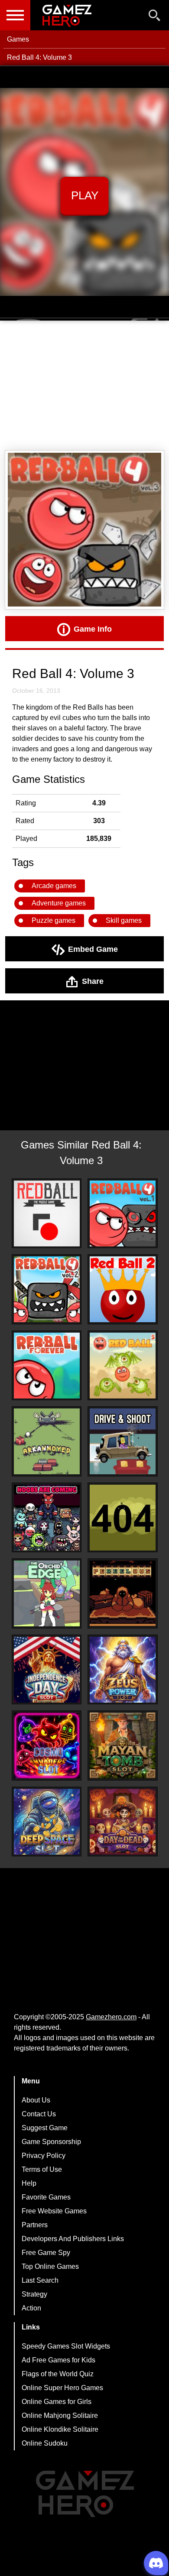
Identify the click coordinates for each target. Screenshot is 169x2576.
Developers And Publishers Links (73, 2239)
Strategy (34, 2294)
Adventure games (59, 903)
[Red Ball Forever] (47, 1366)
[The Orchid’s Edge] (47, 1593)
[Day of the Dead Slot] (123, 1822)
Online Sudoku (45, 2443)
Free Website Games (54, 2211)
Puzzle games (54, 920)
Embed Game (93, 949)
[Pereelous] (123, 1593)
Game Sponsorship (51, 2142)
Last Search (40, 2280)
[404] (123, 1518)
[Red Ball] (47, 1213)
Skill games (124, 920)
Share (93, 981)
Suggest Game (45, 2128)
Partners (35, 2225)
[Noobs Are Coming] (47, 1518)
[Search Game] (155, 17)
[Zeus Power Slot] (123, 1670)
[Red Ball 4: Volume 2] (47, 1289)
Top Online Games (50, 2266)
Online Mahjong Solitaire (60, 2415)
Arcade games (54, 886)
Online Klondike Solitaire (60, 2429)
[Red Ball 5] (123, 1366)
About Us (36, 2100)
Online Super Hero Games (62, 2388)
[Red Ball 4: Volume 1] (123, 1213)
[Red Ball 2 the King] (123, 1289)
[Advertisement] (84, 386)
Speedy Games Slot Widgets (66, 2346)
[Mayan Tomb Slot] (123, 1745)
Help (29, 2183)
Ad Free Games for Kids (58, 2360)
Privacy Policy (44, 2156)
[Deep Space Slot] (47, 1822)
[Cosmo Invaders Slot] (47, 1745)
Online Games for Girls (57, 2402)
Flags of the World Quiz (58, 2374)
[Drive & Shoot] (123, 1441)
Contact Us (39, 2114)
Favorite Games (46, 2197)
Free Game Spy (46, 2253)
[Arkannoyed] (47, 1441)
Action (31, 2308)
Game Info (93, 629)
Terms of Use (42, 2169)
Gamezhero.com (111, 2017)
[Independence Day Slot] (47, 1670)
